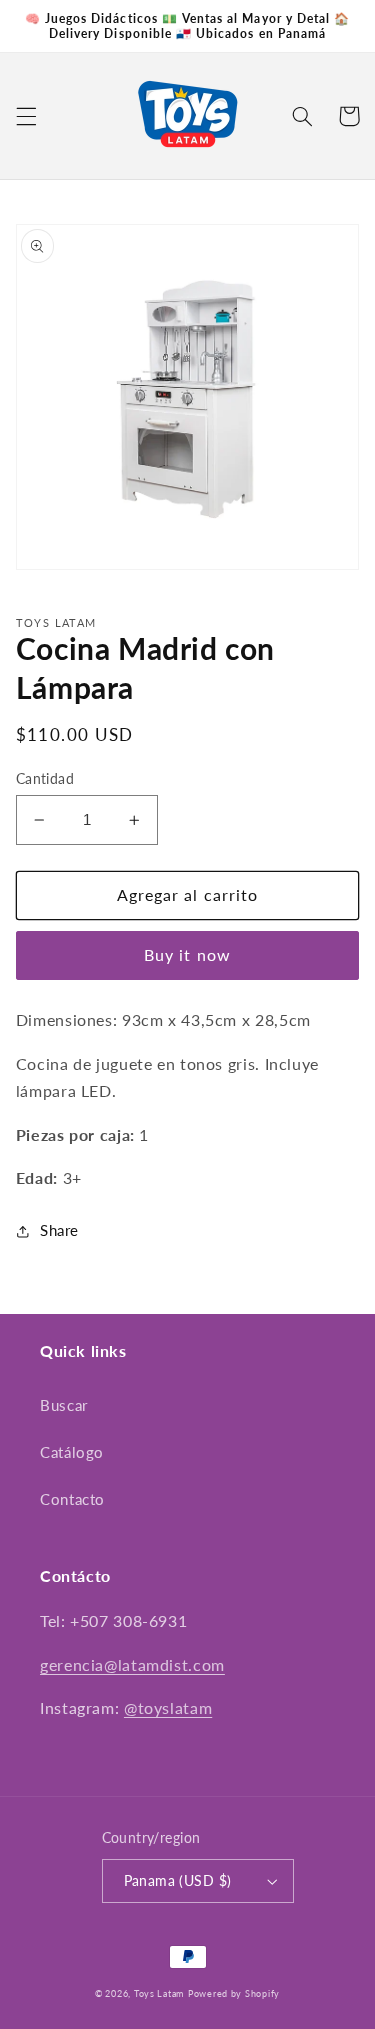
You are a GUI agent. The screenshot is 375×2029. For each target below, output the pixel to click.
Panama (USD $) (178, 1881)
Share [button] (59, 1230)
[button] (26, 116)
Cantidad (45, 779)
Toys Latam (159, 1993)
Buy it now (187, 954)
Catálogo (72, 1452)
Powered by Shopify (234, 1993)
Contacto (72, 1499)
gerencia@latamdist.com (132, 1664)
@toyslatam (168, 1707)
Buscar (64, 1405)
